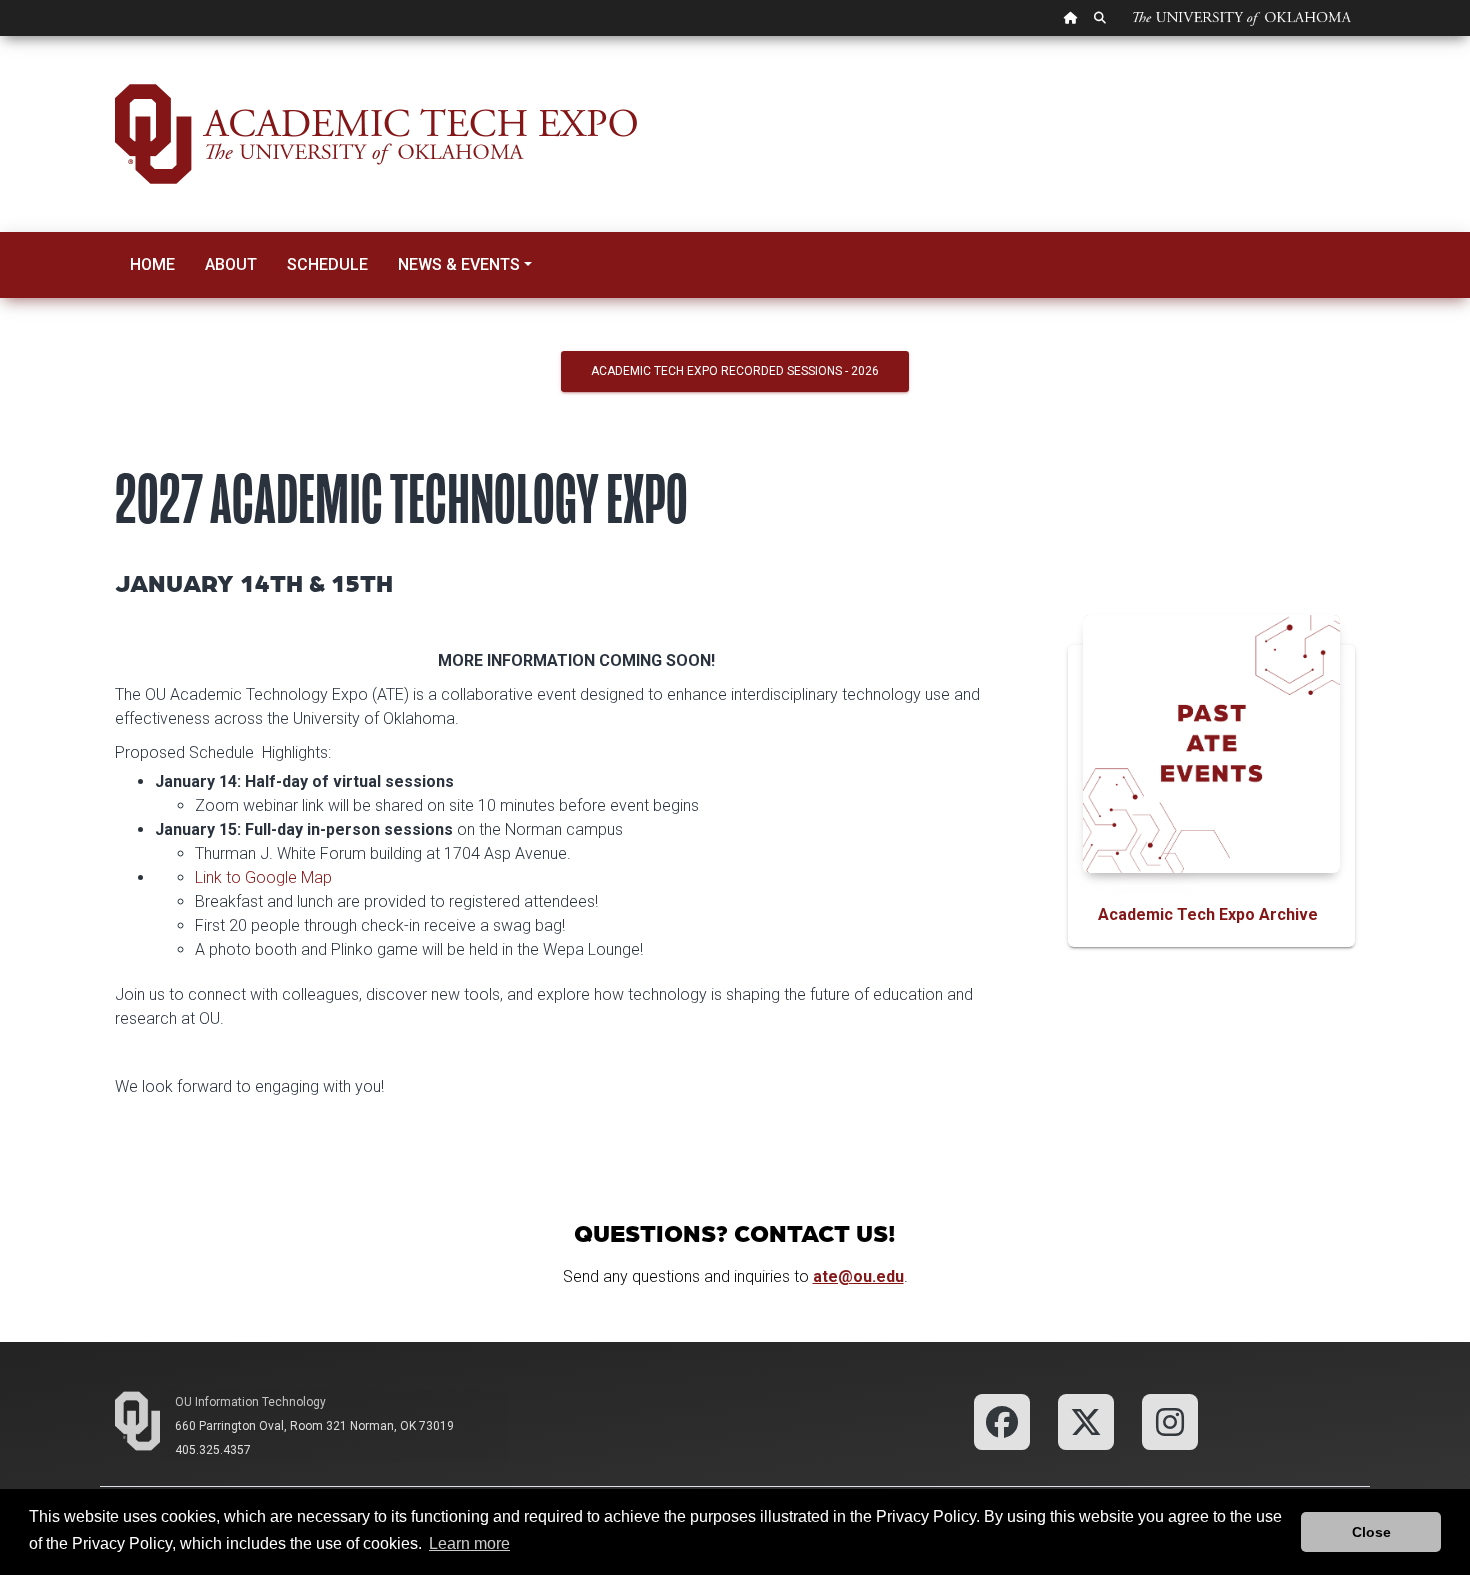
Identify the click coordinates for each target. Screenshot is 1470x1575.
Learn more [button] (469, 1543)
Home (152, 264)
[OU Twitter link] (1086, 1420)
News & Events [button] (459, 264)
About (231, 264)
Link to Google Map (263, 877)
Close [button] (1371, 1532)
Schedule (327, 264)
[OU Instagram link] (1170, 1420)
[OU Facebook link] (1002, 1420)
